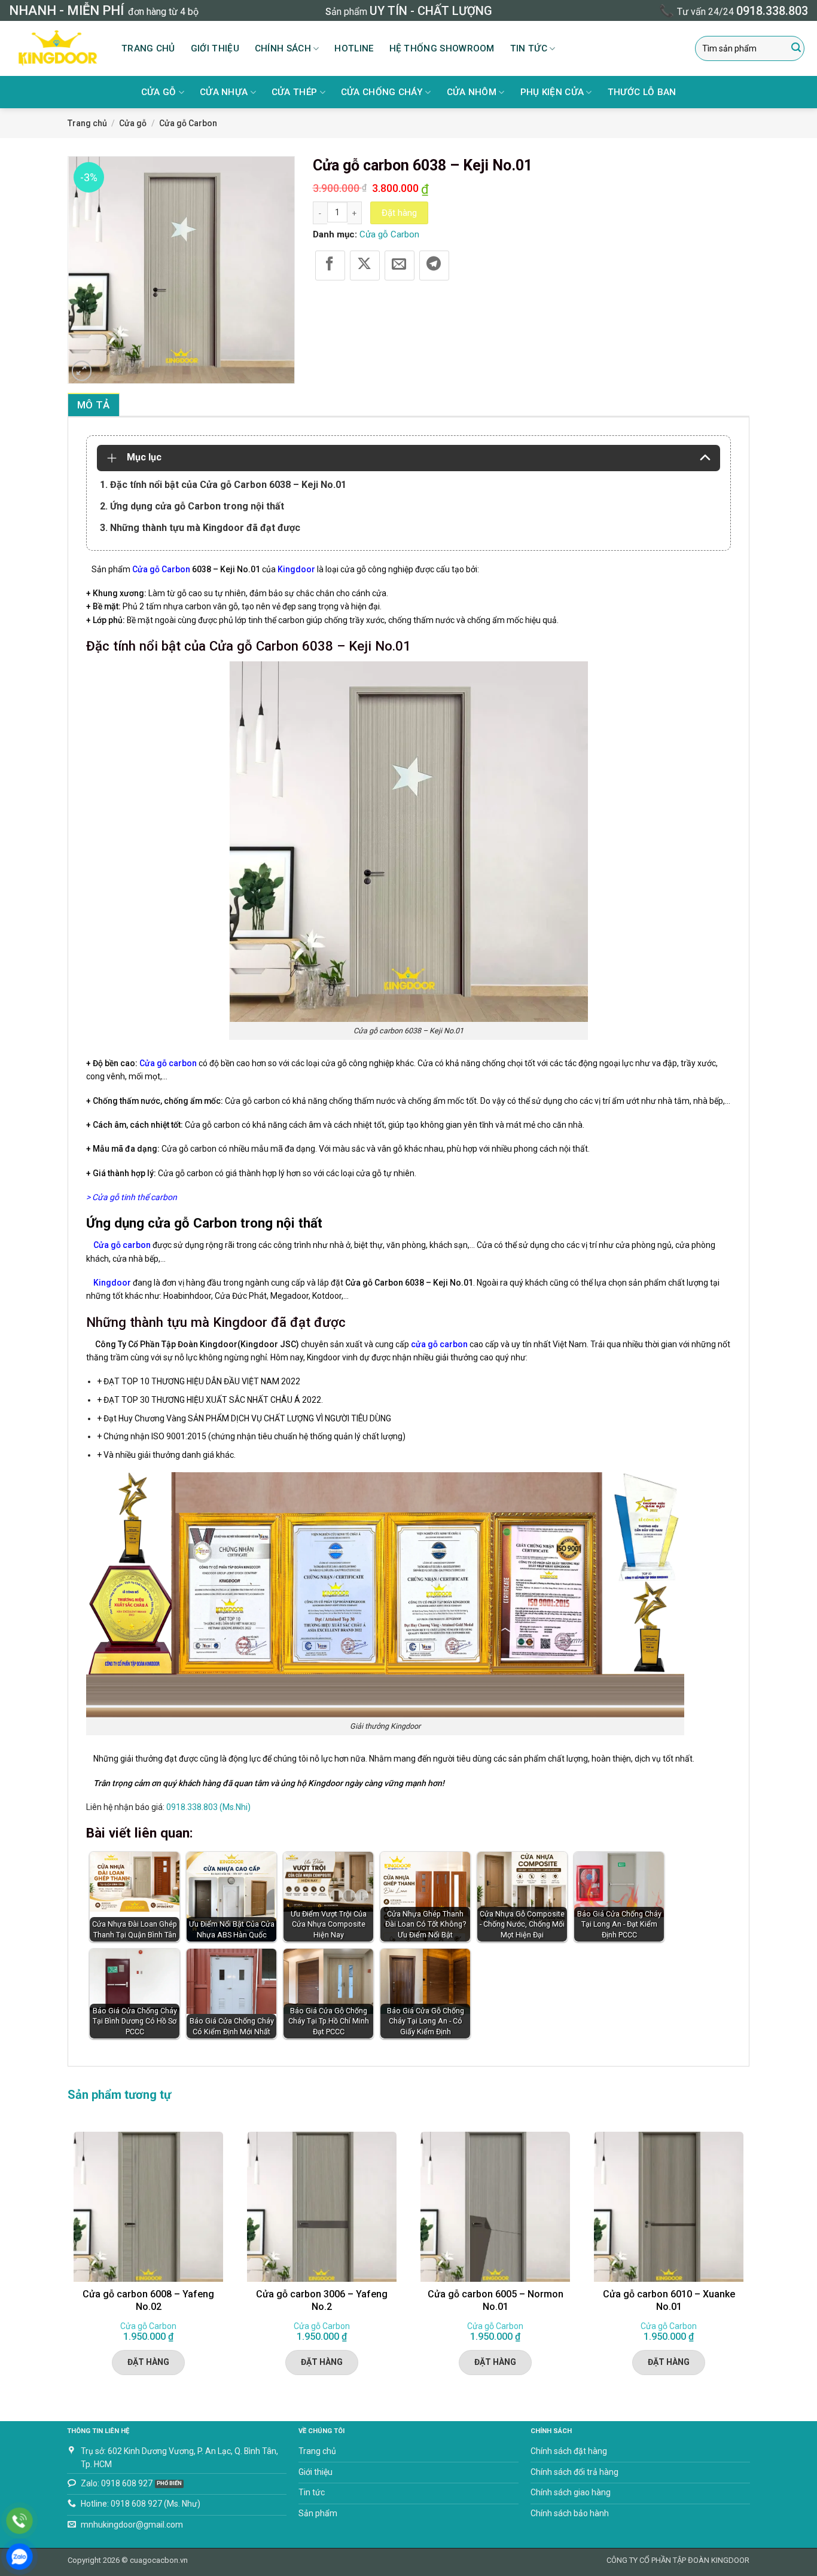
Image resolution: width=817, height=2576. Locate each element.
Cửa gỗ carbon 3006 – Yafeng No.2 (322, 2300)
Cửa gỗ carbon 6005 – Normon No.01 (496, 2300)
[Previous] (68, 2261)
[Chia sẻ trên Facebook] (330, 265)
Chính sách (283, 48)
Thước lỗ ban (642, 92)
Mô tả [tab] (94, 405)
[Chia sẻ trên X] (365, 265)
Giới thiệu (215, 48)
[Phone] (19, 2521)
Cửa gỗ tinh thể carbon (135, 1197)
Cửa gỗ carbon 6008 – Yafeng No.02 (148, 2300)
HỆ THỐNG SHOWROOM (442, 48)
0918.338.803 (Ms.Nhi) (208, 1807)
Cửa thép (294, 92)
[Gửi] (796, 48)
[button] (82, 371)
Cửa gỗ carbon (168, 1063)
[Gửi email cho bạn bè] (400, 265)
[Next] (749, 2261)
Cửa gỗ (159, 92)
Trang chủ (148, 48)
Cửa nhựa (224, 92)
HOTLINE (354, 48)
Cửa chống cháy (382, 92)
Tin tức (529, 48)
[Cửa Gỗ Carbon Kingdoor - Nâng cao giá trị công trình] (56, 48)
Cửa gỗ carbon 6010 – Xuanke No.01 (669, 2300)
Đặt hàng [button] (148, 2362)
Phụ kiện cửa (552, 92)
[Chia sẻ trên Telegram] (434, 265)
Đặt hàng (399, 213)
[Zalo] (19, 2557)
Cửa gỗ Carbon (188, 123)
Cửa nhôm (472, 92)
